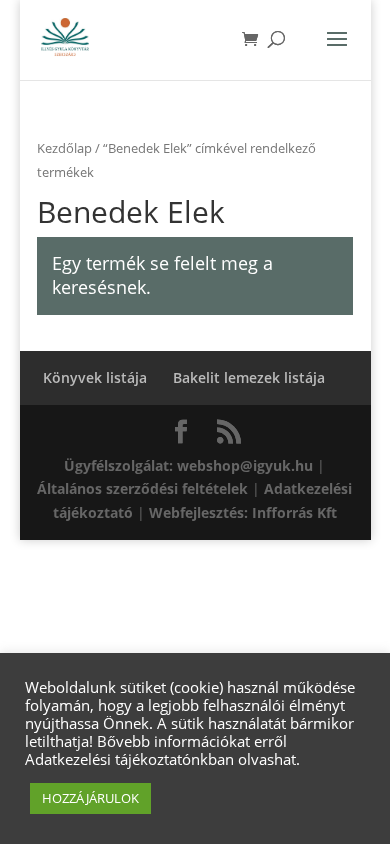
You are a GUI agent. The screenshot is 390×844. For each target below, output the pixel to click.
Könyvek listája (95, 377)
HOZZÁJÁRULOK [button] (90, 798)
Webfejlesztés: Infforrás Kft (243, 512)
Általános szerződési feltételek (142, 488)
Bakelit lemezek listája (249, 377)
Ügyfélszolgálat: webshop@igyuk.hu (188, 465)
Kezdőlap (64, 148)
